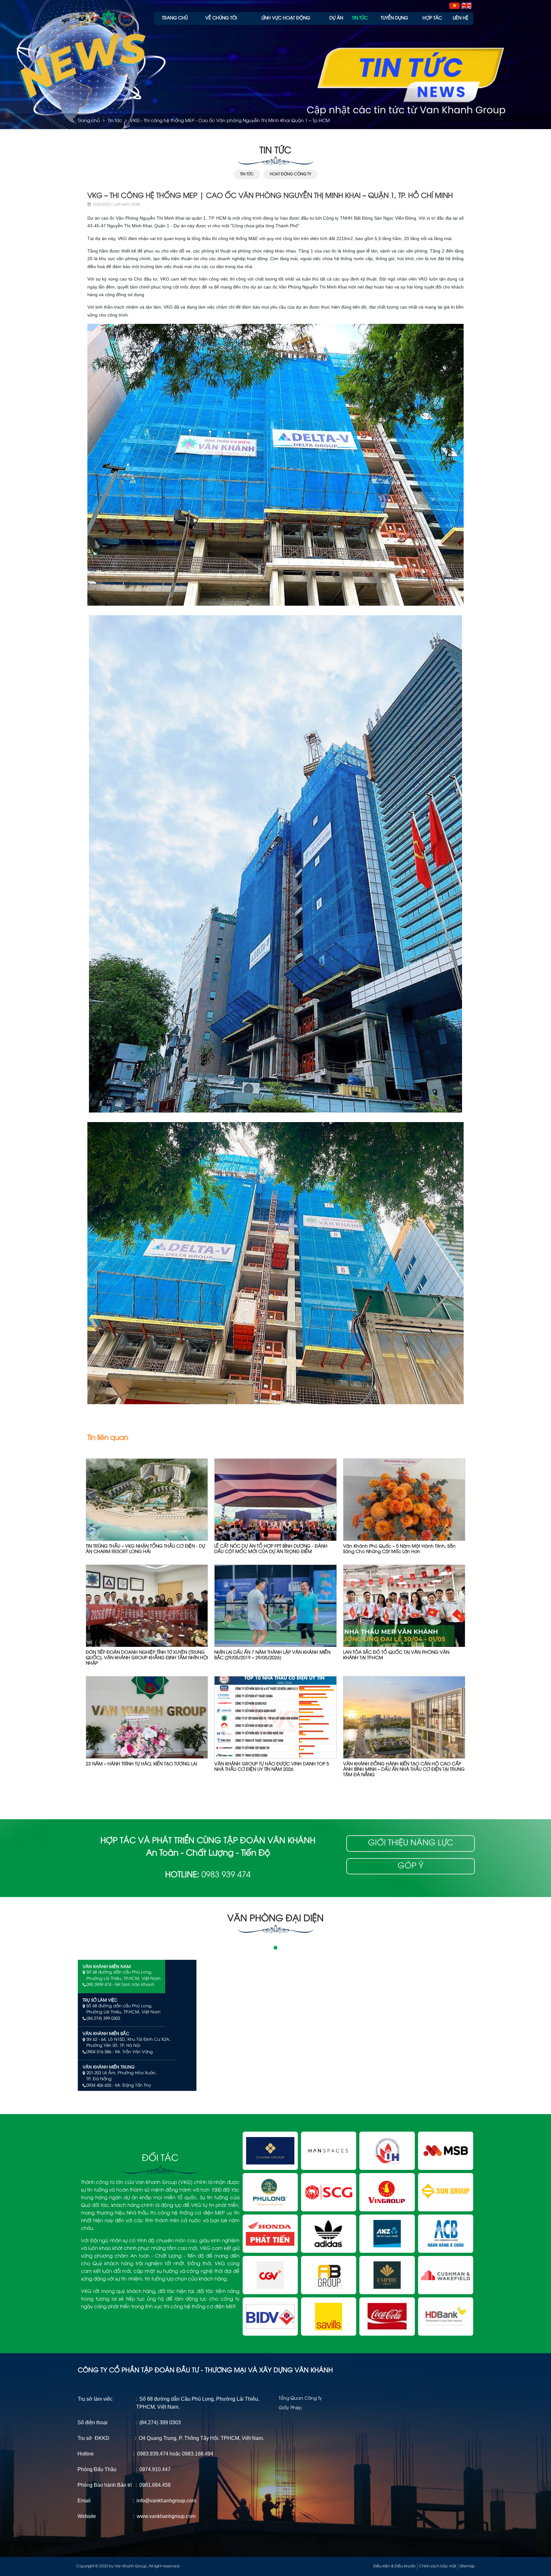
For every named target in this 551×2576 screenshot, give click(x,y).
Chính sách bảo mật (438, 2566)
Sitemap (467, 2566)
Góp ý (411, 1866)
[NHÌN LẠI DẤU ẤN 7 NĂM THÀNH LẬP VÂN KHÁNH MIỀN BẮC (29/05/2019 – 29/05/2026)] (275, 1606)
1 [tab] (275, 1948)
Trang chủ (175, 18)
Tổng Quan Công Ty (300, 2399)
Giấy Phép (290, 2408)
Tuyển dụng (394, 18)
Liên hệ (461, 18)
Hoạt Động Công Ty (290, 174)
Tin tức (360, 18)
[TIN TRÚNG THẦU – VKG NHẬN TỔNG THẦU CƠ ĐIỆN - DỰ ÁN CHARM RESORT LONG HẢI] (147, 1500)
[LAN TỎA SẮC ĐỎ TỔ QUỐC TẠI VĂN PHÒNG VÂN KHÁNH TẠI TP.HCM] (404, 1606)
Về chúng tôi (221, 18)
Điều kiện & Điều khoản (394, 2566)
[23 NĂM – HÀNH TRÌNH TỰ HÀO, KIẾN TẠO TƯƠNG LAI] (147, 1718)
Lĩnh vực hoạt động (286, 18)
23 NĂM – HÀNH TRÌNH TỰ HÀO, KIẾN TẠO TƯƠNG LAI (141, 1764)
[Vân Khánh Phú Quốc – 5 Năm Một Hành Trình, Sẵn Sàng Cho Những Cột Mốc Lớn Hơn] (404, 1500)
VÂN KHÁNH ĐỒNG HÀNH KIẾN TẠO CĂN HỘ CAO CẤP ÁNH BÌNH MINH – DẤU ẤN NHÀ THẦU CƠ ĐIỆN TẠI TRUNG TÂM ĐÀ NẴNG (404, 1770)
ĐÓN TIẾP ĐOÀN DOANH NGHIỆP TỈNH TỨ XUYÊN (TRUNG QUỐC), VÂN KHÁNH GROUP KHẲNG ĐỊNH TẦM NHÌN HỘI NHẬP (147, 1658)
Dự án (336, 18)
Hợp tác (432, 18)
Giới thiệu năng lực (411, 1843)
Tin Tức (247, 174)
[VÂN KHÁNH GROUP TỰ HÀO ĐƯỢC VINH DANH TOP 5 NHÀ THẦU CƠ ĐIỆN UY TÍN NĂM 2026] (275, 1718)
